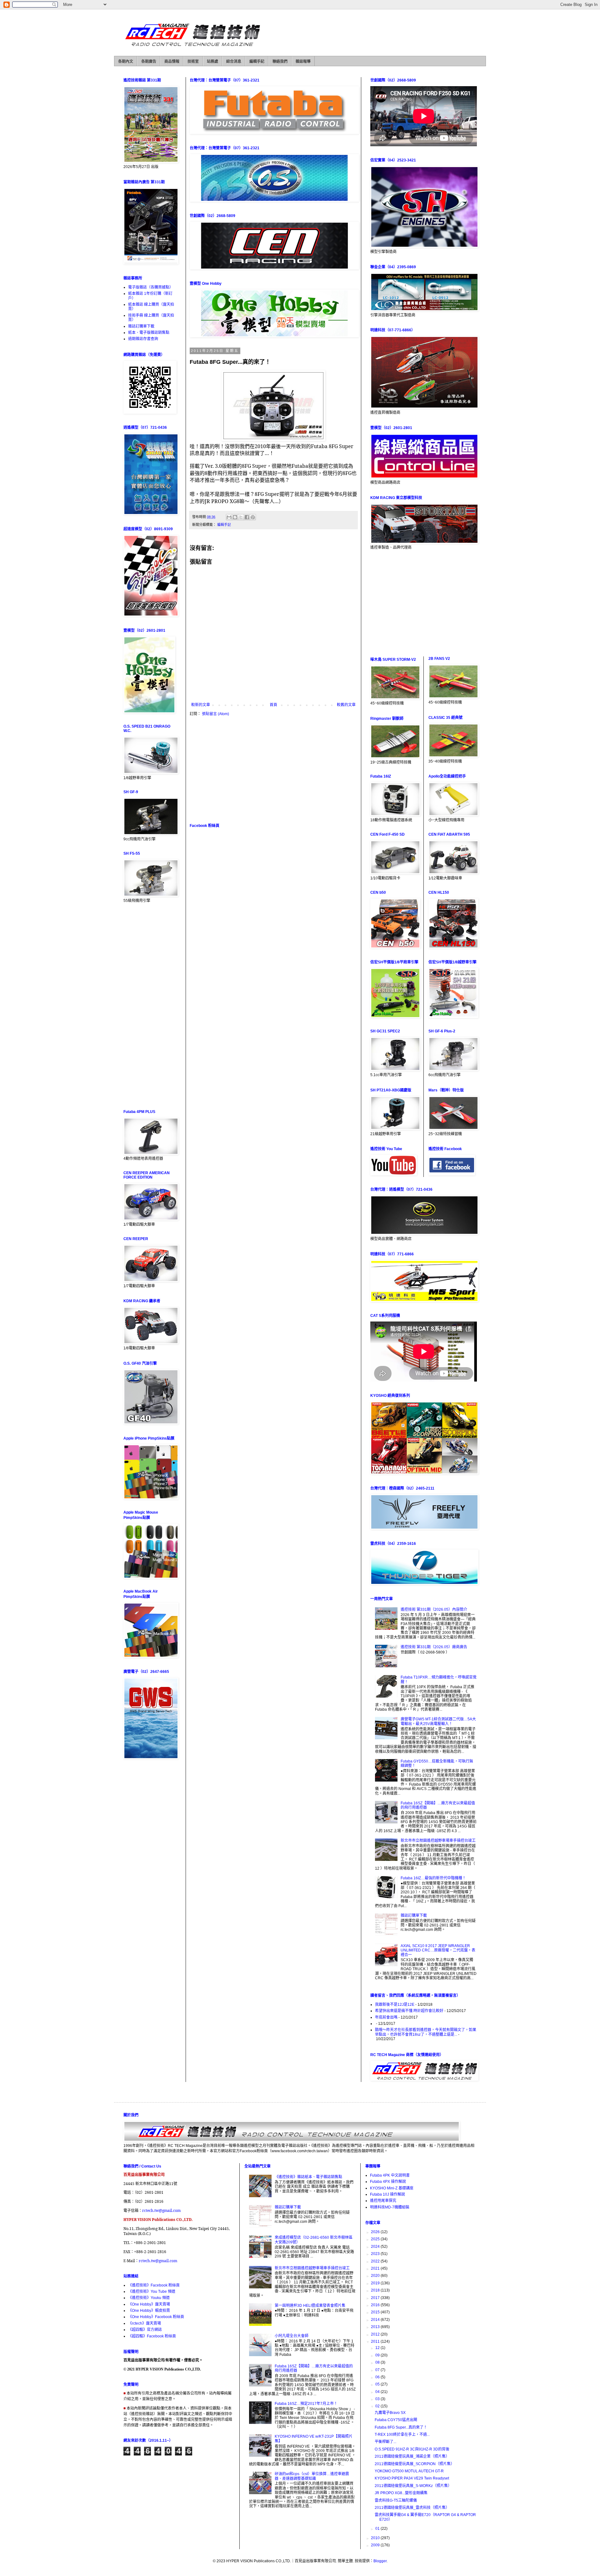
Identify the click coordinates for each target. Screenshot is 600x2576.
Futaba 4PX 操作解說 (388, 2182)
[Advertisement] (273, 769)
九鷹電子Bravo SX (390, 2413)
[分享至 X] (241, 517)
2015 (376, 2312)
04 (378, 2392)
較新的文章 (201, 705)
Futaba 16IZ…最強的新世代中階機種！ (433, 1878)
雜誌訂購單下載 (141, 326)
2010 (376, 2538)
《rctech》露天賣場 (145, 2323)
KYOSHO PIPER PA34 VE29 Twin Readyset (412, 2478)
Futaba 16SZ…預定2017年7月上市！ (306, 2404)
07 (378, 2370)
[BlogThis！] (235, 517)
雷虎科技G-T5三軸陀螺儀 (396, 2500)
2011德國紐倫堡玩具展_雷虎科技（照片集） (412, 2508)
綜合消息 (234, 62)
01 (378, 2529)
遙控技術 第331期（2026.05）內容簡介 (434, 1609)
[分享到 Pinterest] (253, 517)
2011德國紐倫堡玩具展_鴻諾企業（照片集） (412, 2456)
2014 (376, 2320)
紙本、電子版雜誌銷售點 (149, 333)
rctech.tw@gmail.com (161, 2210)
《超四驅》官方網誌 (145, 2330)
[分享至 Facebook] (247, 517)
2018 (376, 2290)
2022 (376, 2261)
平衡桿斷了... (385, 2442)
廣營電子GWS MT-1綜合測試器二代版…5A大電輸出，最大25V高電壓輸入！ (438, 1721)
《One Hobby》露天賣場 (149, 2304)
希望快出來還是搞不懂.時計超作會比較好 (409, 2011)
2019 (376, 2283)
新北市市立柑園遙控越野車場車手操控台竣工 (438, 1841)
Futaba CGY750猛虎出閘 (396, 2420)
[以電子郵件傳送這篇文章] (229, 517)
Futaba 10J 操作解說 (387, 2194)
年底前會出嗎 (386, 2017)
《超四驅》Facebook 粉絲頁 (152, 2336)
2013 (376, 2327)
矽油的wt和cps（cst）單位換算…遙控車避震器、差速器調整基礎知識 (312, 2476)
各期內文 (126, 62)
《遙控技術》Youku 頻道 (149, 2298)
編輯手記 (257, 62)
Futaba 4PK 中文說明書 (390, 2175)
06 (378, 2377)
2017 (376, 2298)
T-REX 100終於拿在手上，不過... (402, 2435)
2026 (376, 2232)
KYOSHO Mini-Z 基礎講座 (392, 2188)
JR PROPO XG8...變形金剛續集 (401, 2493)
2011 (376, 2341)
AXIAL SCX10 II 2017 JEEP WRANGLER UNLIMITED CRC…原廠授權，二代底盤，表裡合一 (438, 1950)
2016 (376, 2305)
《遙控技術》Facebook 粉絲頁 (154, 2285)
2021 (376, 2268)
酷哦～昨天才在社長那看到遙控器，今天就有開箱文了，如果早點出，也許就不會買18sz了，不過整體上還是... (426, 2032)
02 (378, 2406)
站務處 (212, 62)
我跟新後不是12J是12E (395, 2005)
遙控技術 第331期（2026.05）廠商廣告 (434, 1647)
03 (378, 2399)
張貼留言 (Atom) (215, 714)
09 (378, 2355)
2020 (376, 2276)
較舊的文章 (346, 705)
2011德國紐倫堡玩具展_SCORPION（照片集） (415, 2464)
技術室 (193, 62)
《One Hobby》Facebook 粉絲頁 (156, 2317)
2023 (376, 2254)
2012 (376, 2334)
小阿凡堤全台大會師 (292, 2336)
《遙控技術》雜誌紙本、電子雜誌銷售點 (308, 2177)
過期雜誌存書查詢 (143, 339)
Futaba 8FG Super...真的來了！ (401, 2427)
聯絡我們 (280, 62)
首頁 (273, 705)
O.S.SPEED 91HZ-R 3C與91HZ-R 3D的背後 (412, 2449)
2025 (376, 2239)
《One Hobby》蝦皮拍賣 (149, 2311)
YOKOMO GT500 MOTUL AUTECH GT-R (409, 2471)
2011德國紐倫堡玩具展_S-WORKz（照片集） (413, 2486)
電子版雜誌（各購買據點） (151, 287)
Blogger (380, 2561)
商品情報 (172, 62)
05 (378, 2384)
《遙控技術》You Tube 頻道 (152, 2292)
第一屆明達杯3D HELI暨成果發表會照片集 (310, 2306)
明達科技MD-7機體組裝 (390, 2207)
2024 (376, 2247)
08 (378, 2362)
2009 (376, 2545)
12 (378, 2348)
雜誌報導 (303, 62)
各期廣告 (149, 62)
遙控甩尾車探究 (383, 2201)
